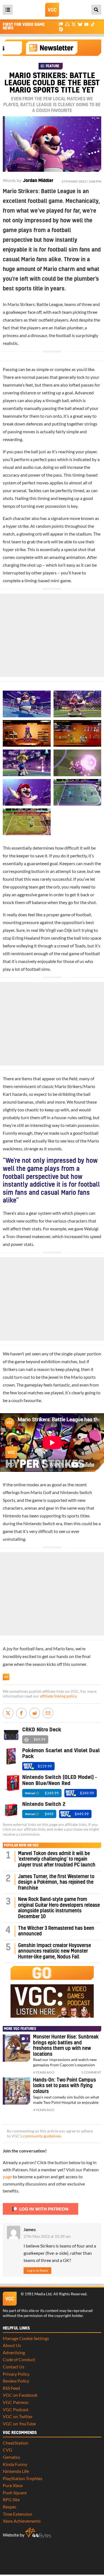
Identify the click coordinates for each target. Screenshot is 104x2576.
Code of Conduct (19, 2359)
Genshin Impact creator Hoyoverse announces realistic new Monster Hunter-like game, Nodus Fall (54, 1951)
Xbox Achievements (22, 2521)
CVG (7, 2450)
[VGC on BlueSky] (80, 24)
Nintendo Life (16, 2471)
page (7, 2176)
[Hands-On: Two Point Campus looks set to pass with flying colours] (17, 2091)
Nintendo (12, 1516)
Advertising (14, 2352)
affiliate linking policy (58, 1696)
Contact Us (14, 2367)
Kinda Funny (15, 2464)
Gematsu (12, 2457)
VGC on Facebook (20, 2395)
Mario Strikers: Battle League (35, 304)
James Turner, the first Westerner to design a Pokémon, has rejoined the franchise (56, 1882)
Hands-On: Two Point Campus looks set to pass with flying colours (64, 2086)
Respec (10, 2507)
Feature (53, 66)
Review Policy (16, 2381)
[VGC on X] (74, 24)
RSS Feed (11, 2388)
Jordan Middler (38, 181)
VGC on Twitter (18, 2416)
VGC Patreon (16, 2402)
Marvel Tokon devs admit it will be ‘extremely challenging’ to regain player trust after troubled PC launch (57, 1859)
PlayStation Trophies (23, 2478)
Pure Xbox (13, 2485)
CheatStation (16, 2443)
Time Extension (17, 2514)
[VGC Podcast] (67, 24)
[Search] (96, 10)
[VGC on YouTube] (86, 24)
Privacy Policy (16, 2374)
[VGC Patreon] (61, 24)
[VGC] (52, 10)
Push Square (15, 2492)
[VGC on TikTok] (93, 24)
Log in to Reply (37, 2270)
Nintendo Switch (39, 1523)
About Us (12, 2345)
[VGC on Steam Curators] (61, 29)
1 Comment (91, 2072)
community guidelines (42, 2136)
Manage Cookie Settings (26, 2338)
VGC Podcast (16, 2409)
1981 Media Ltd (38, 2294)
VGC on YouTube (19, 2424)
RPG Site (11, 2499)
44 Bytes (38, 2533)
